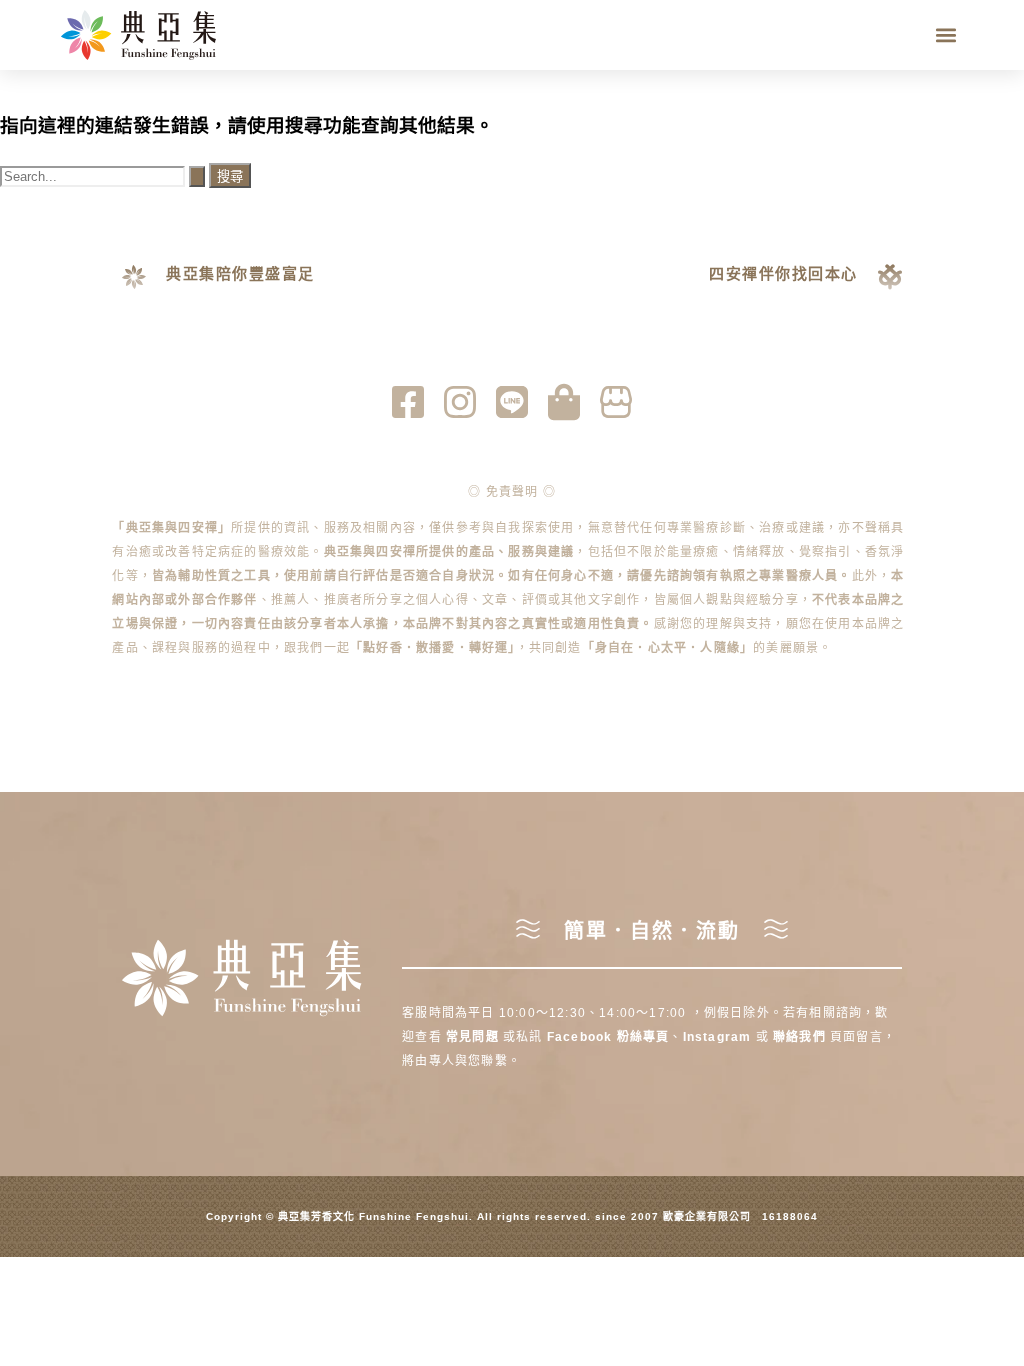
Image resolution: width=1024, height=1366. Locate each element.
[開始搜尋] (197, 176)
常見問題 (472, 1037)
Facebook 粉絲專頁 (608, 1037)
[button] (946, 35)
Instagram (719, 1037)
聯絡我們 (799, 1037)
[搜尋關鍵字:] (104, 175)
